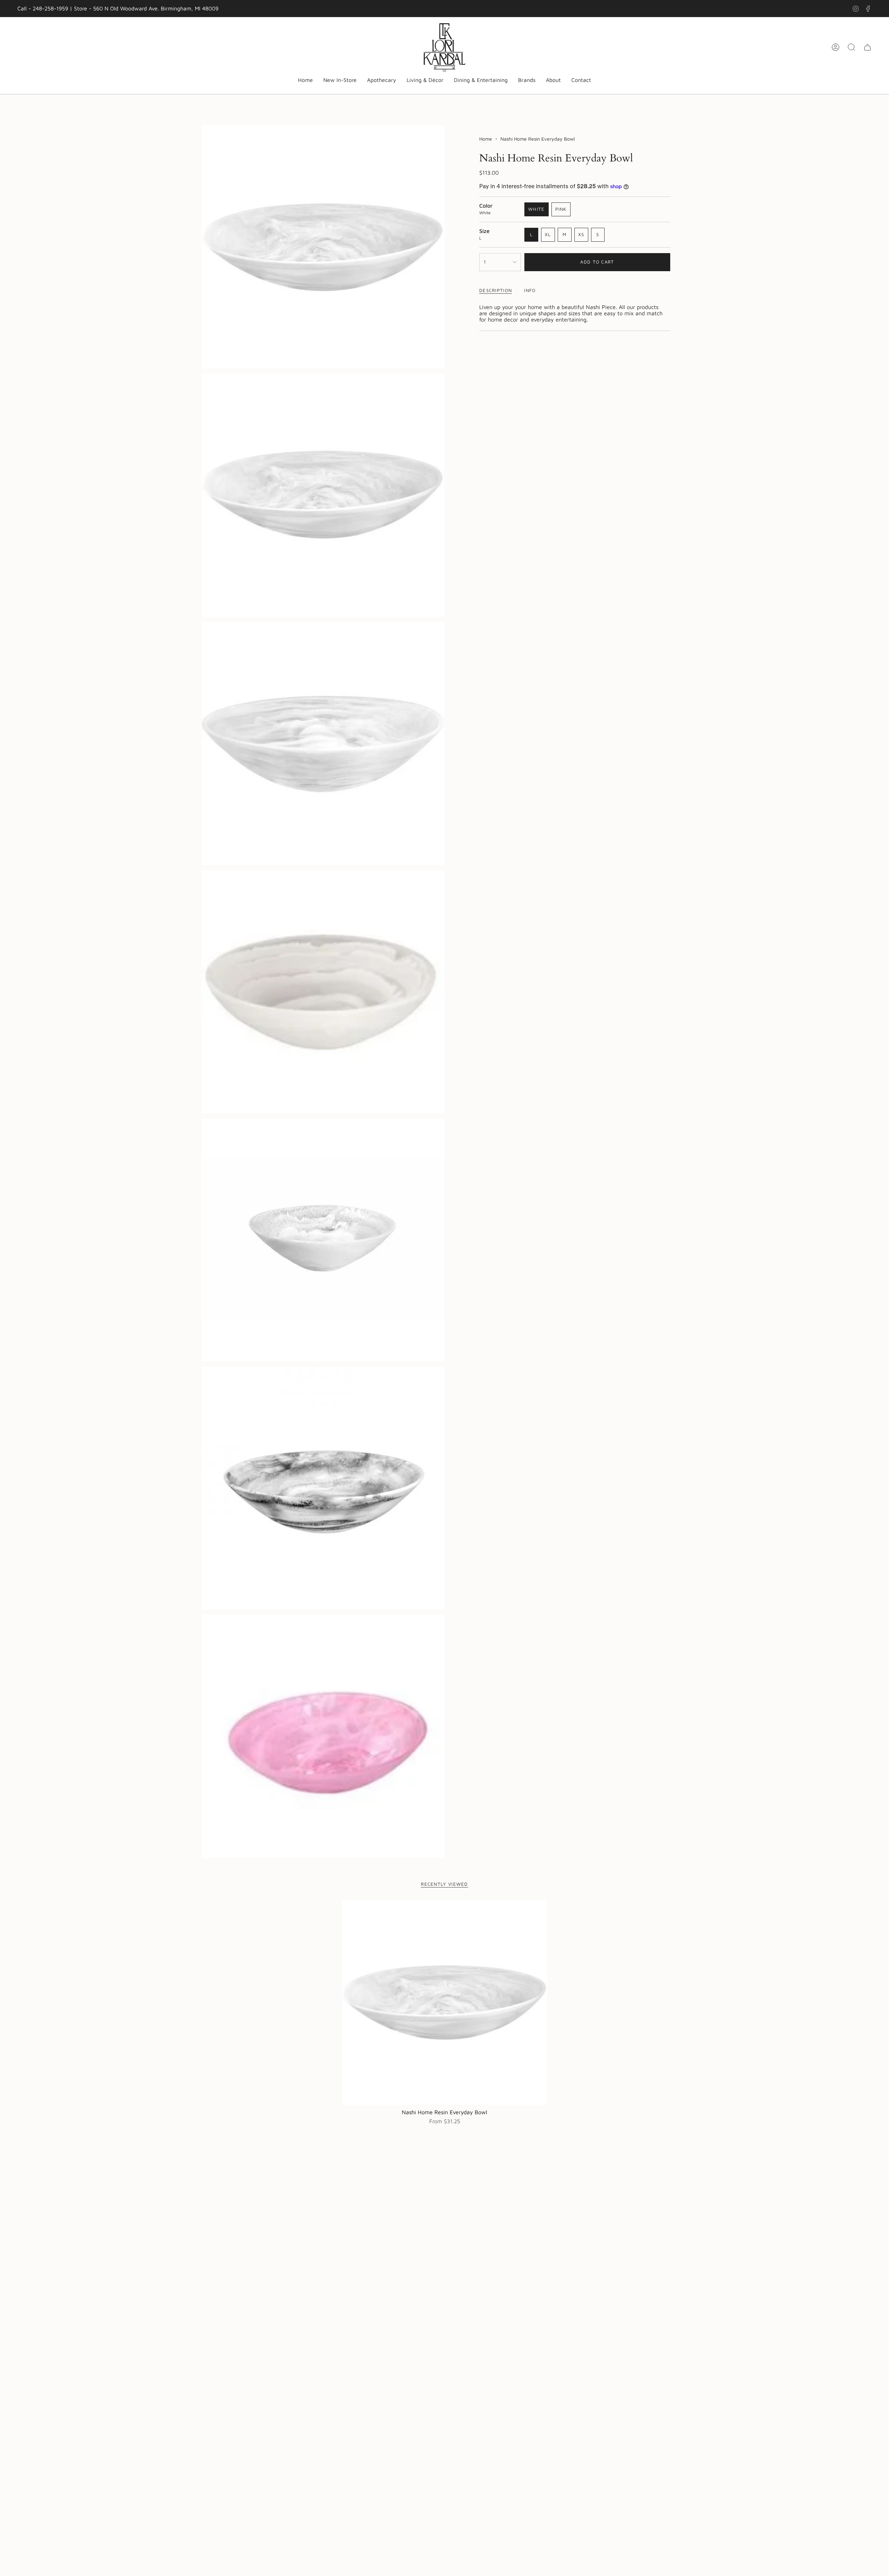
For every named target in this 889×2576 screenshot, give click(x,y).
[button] (382, 80)
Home (486, 139)
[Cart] (867, 47)
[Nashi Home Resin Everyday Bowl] (445, 2002)
